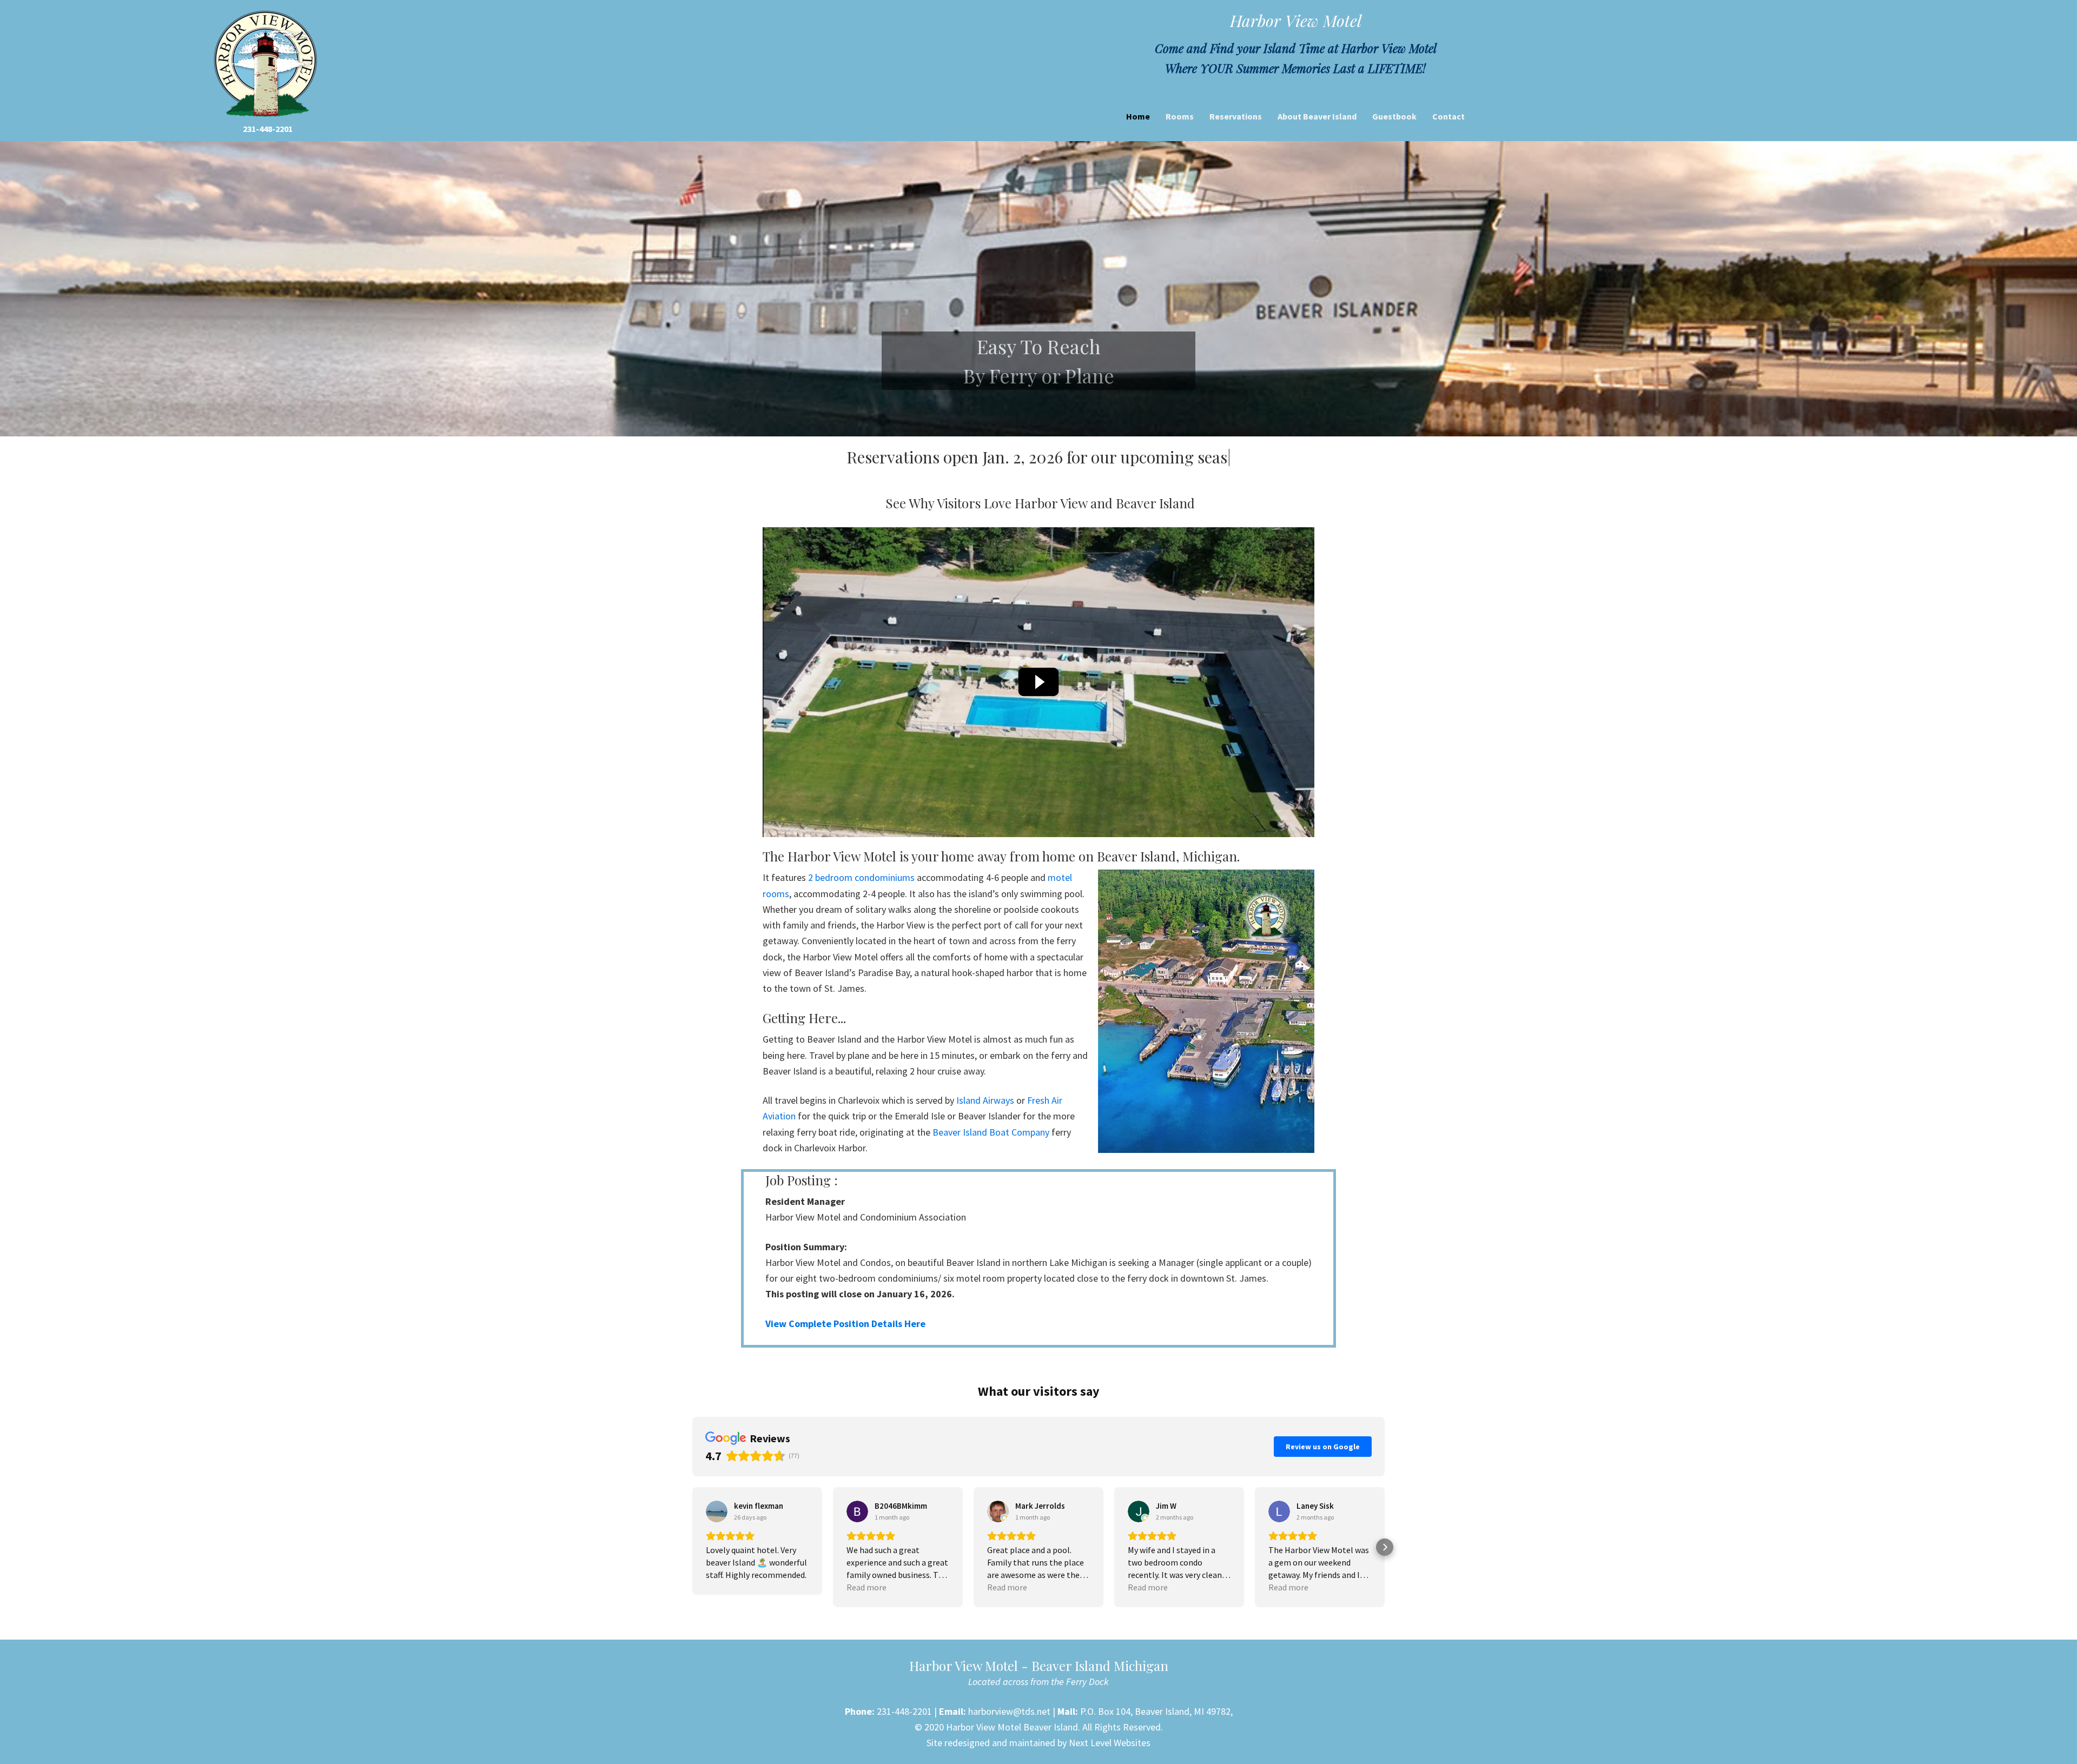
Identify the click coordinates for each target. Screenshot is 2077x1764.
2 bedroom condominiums (861, 898)
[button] (692, 1568)
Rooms (1180, 116)
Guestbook (1394, 116)
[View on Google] (717, 1532)
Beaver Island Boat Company (991, 1152)
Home (1138, 116)
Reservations (1236, 116)
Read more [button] (866, 1608)
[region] (1038, 289)
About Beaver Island (1317, 116)
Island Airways (985, 1121)
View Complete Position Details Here (845, 1344)
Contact (1448, 116)
